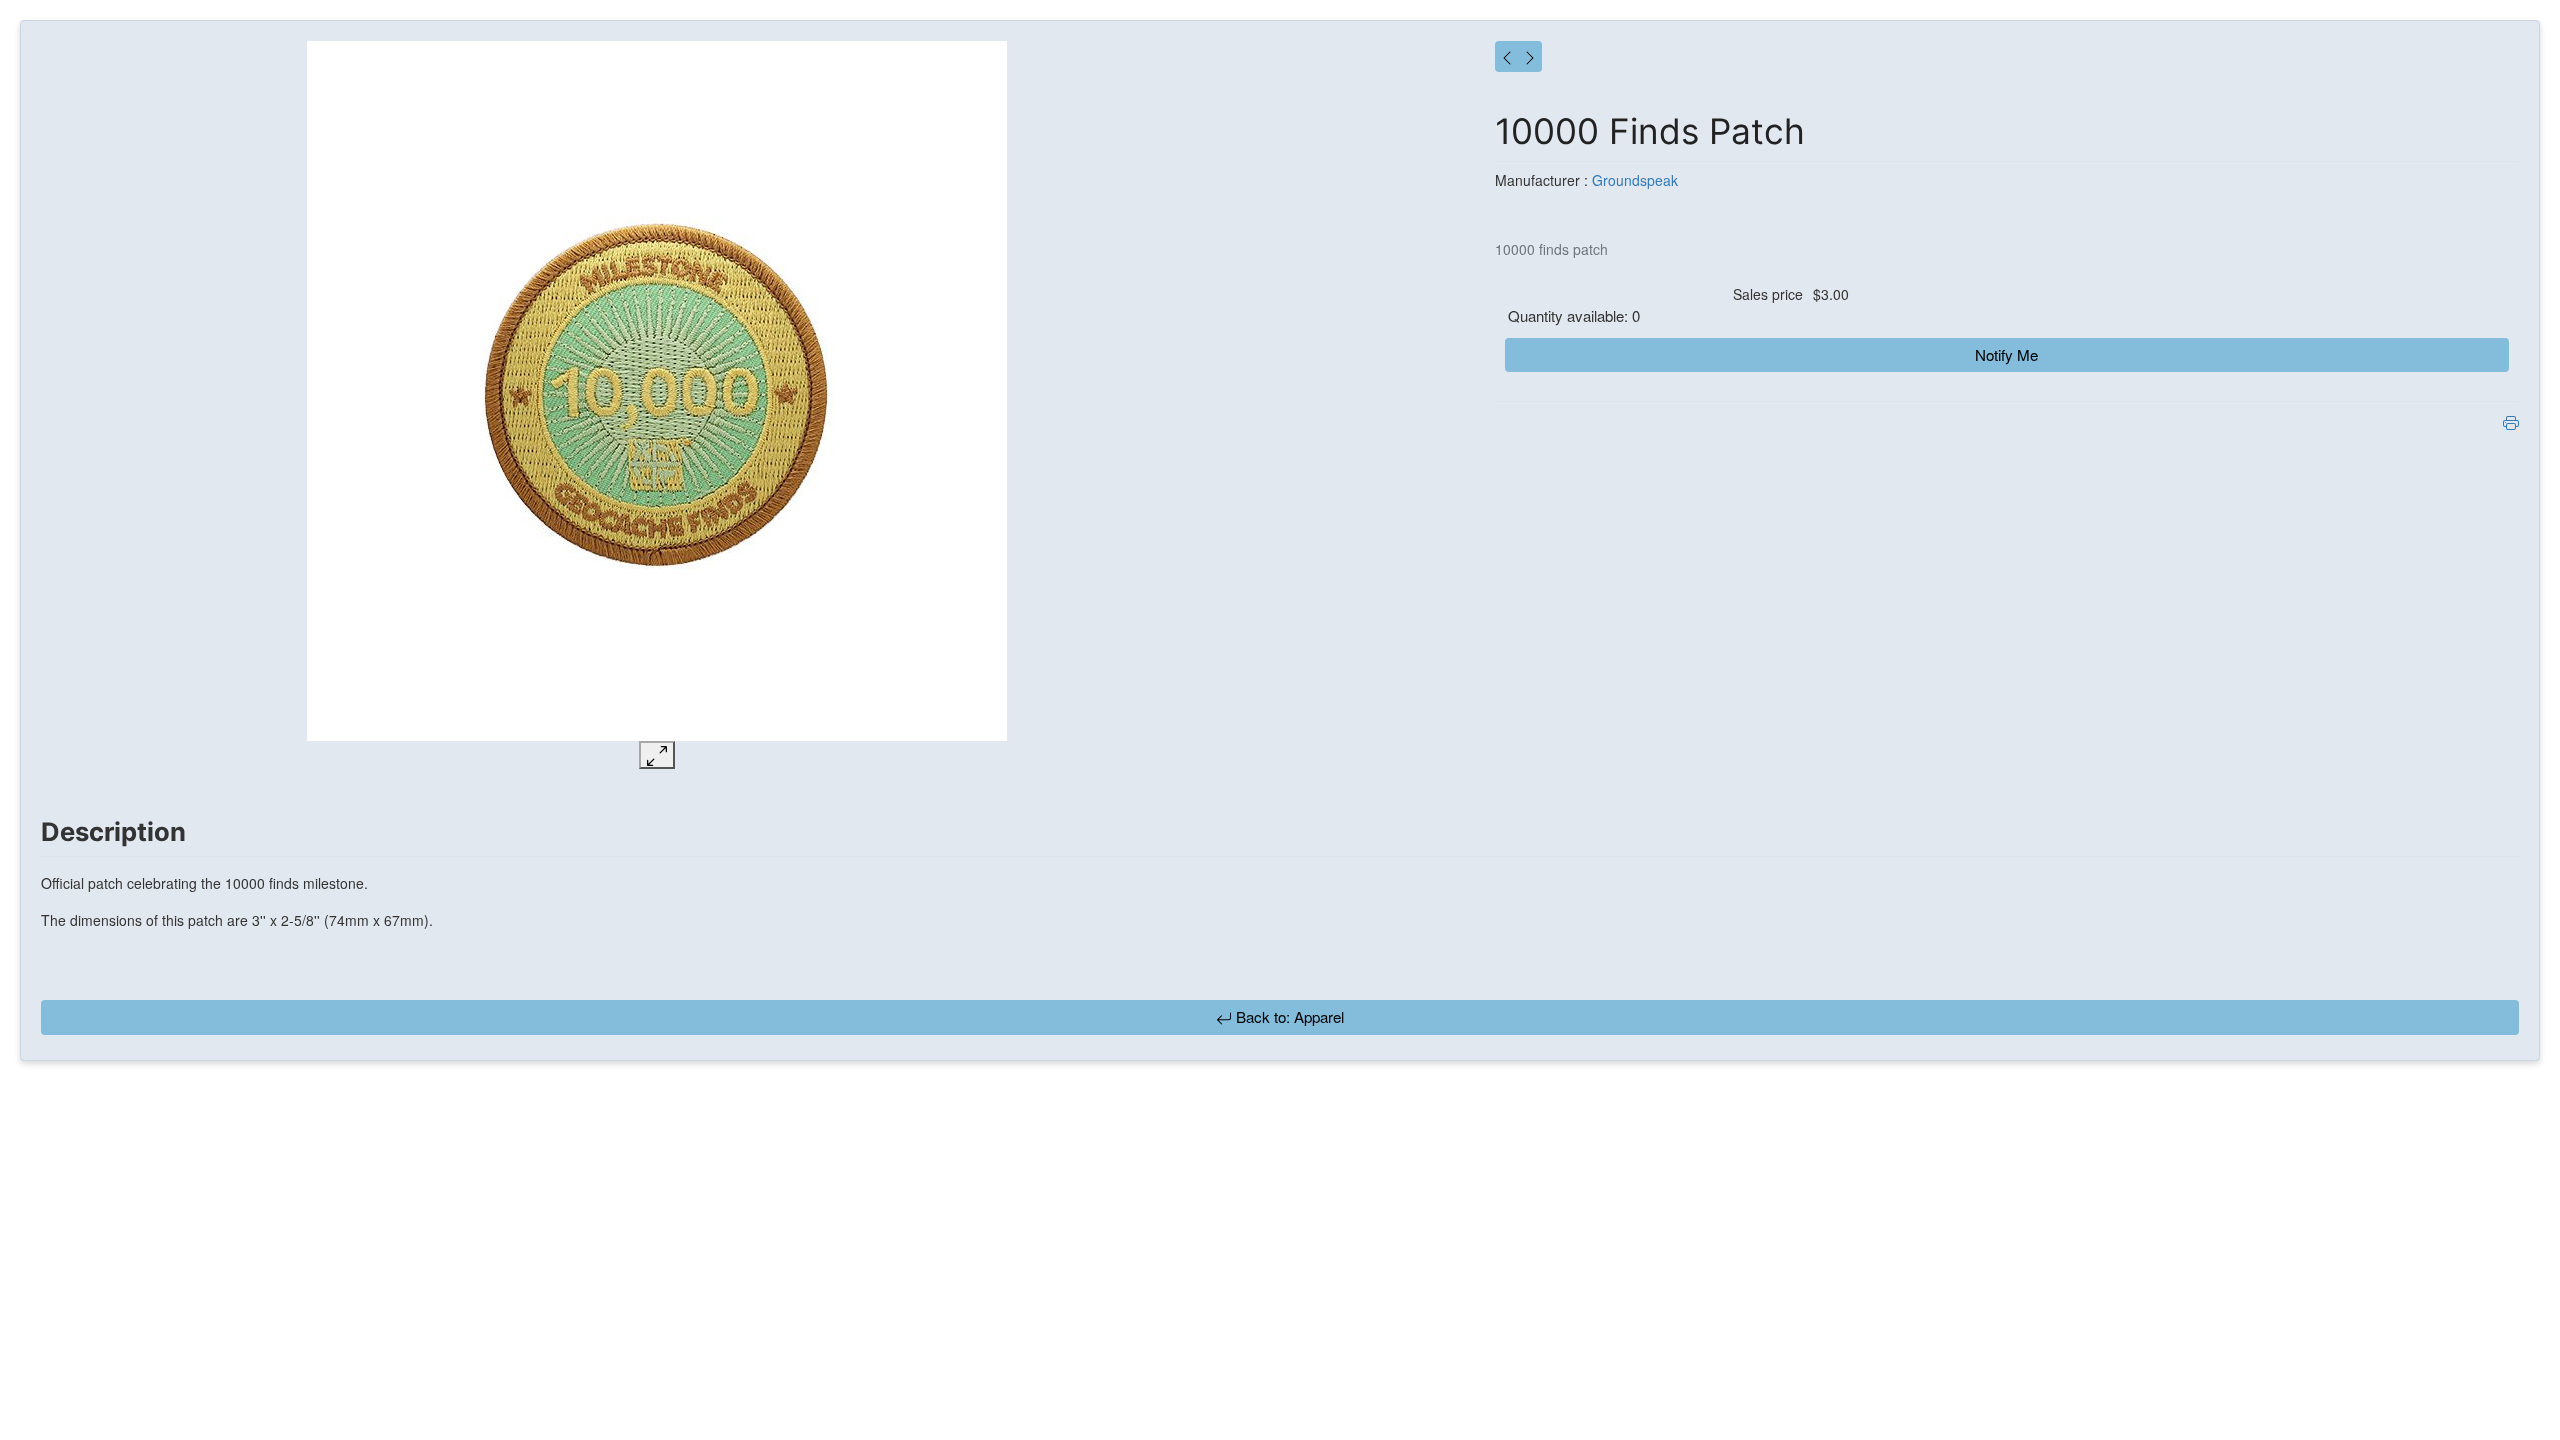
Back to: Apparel (1288, 1016)
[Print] (2511, 420)
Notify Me (2006, 354)
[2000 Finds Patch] (1530, 56)
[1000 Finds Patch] (1507, 56)
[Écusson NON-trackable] (657, 391)
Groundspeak (1635, 180)
